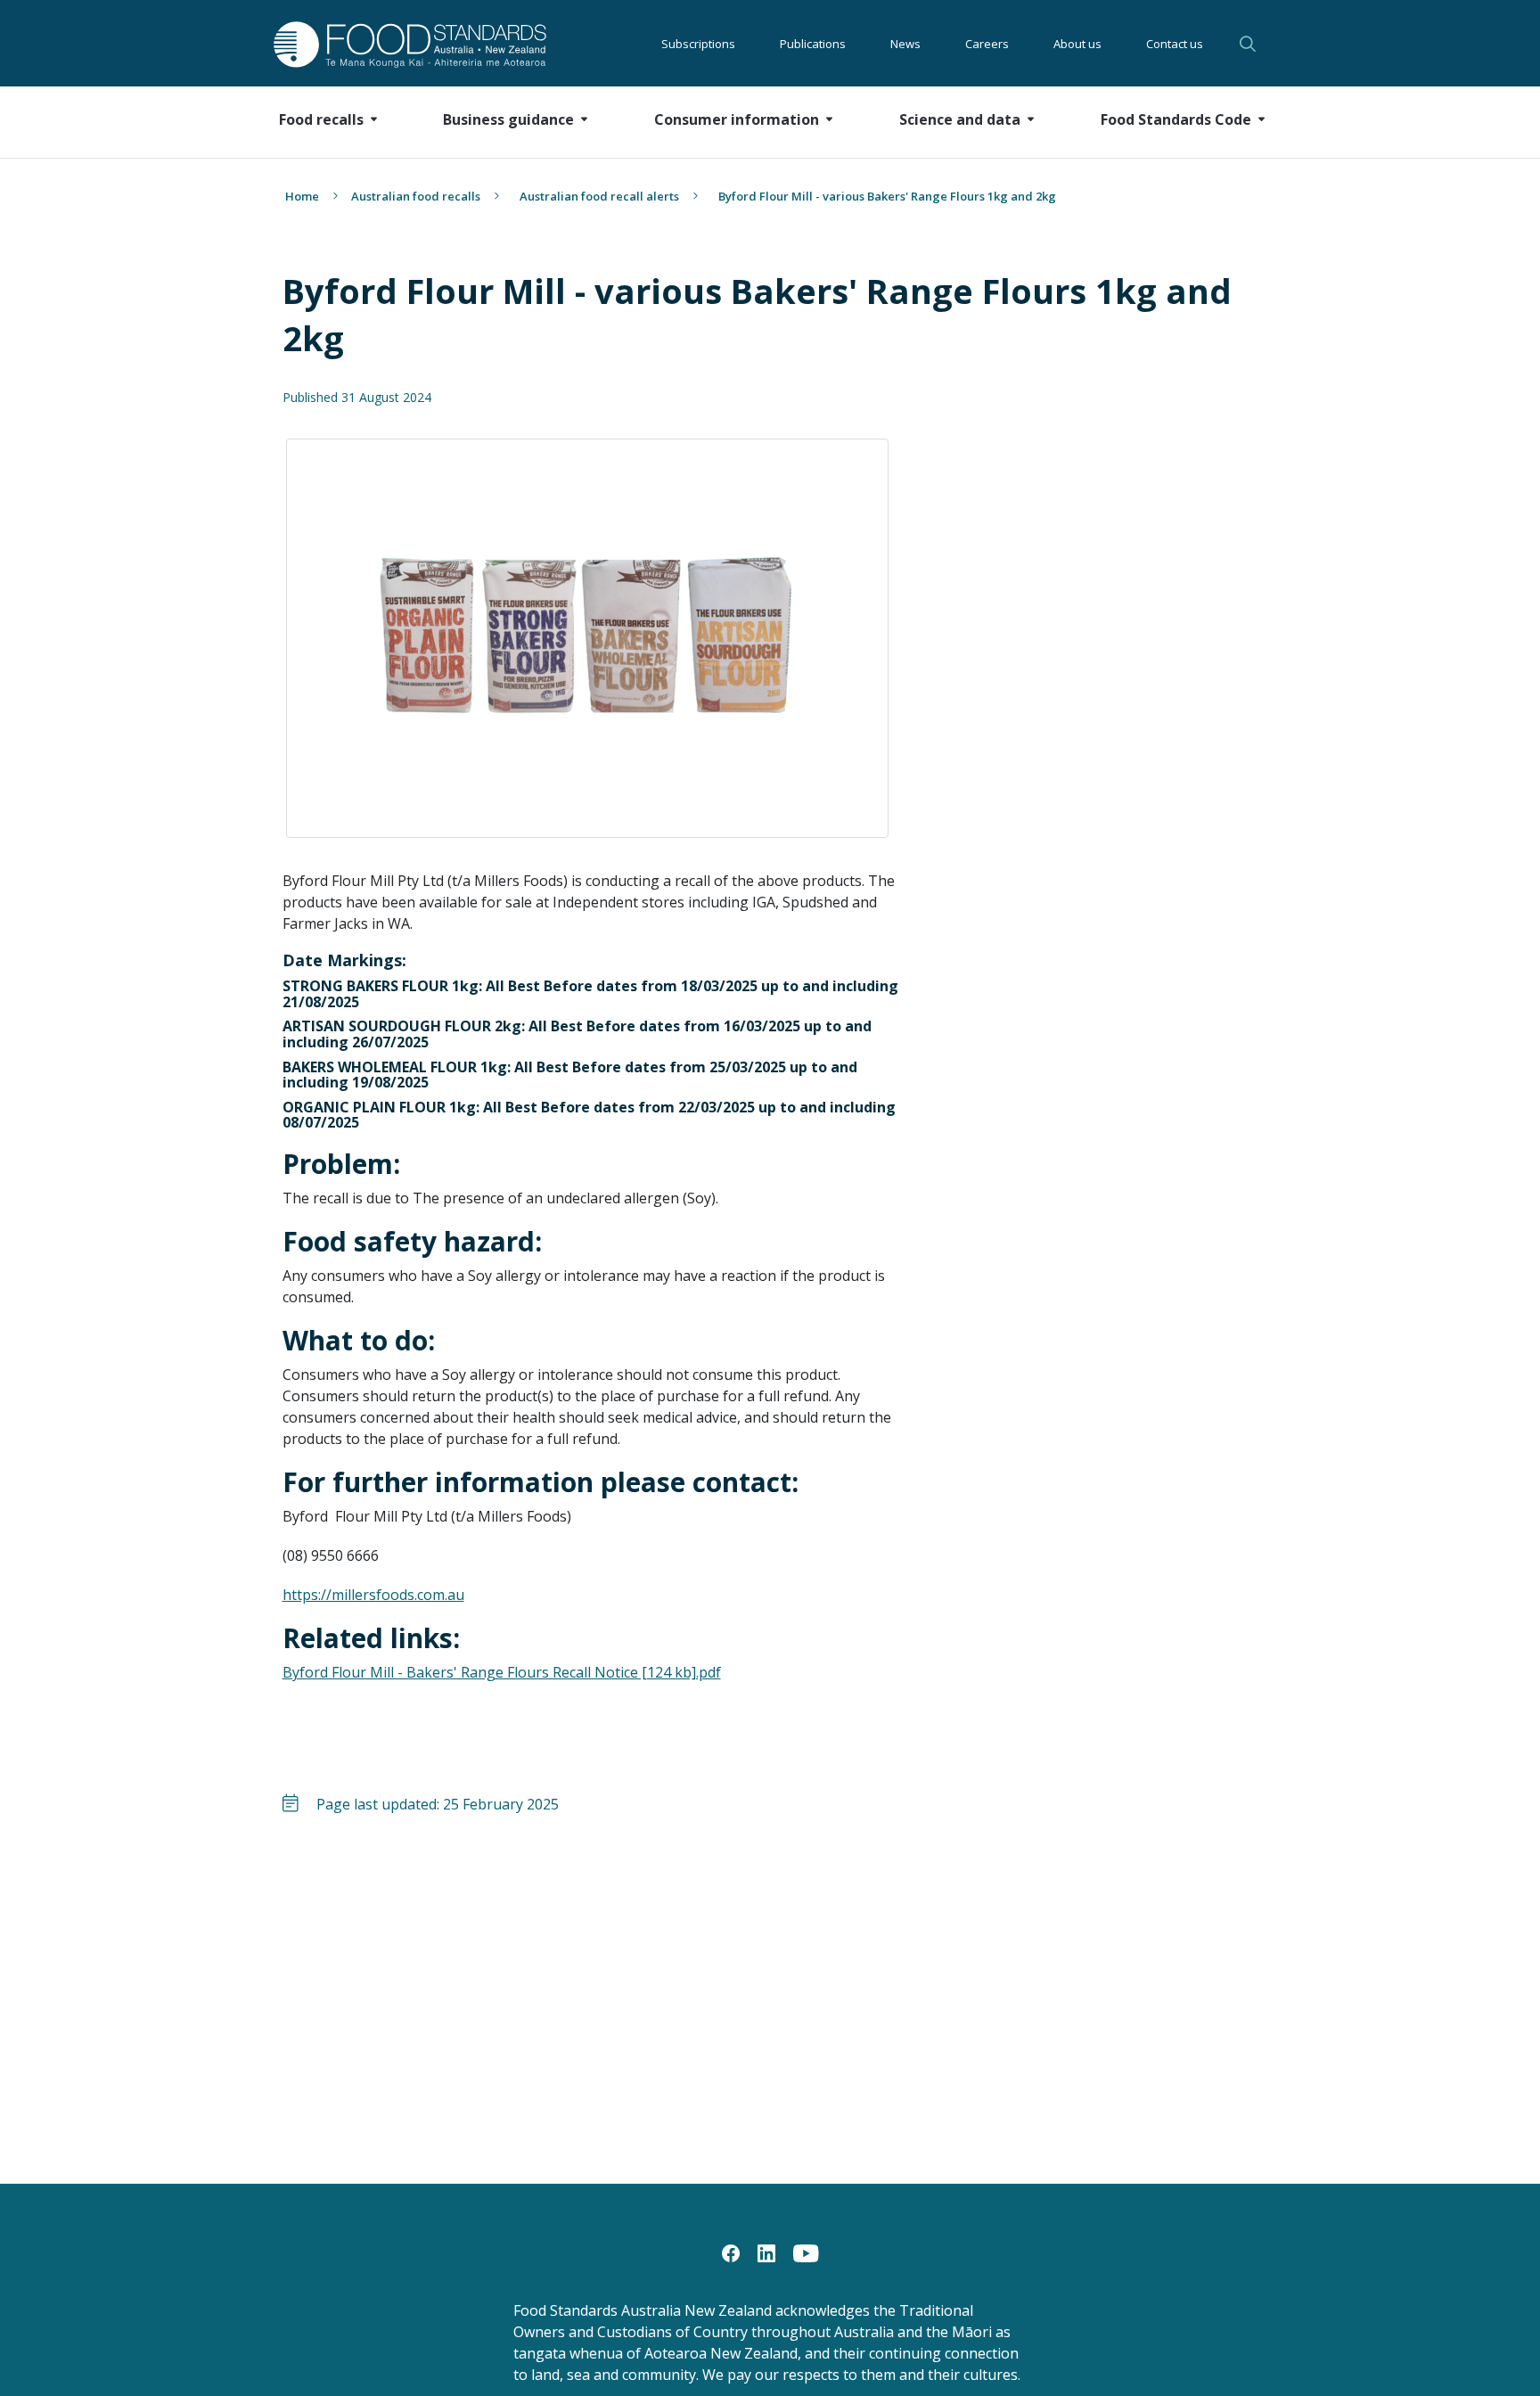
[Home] (390, 44)
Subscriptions (698, 44)
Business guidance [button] (508, 119)
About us (1077, 44)
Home (302, 196)
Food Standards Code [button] (1176, 119)
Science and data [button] (960, 119)
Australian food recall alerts (599, 196)
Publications (813, 44)
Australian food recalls (416, 196)
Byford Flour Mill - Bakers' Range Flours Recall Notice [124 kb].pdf (502, 1672)
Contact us (1175, 44)
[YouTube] (806, 2252)
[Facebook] (731, 2252)
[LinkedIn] (766, 2252)
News (905, 44)
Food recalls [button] (321, 119)
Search (1250, 44)
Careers (987, 44)
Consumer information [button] (737, 119)
